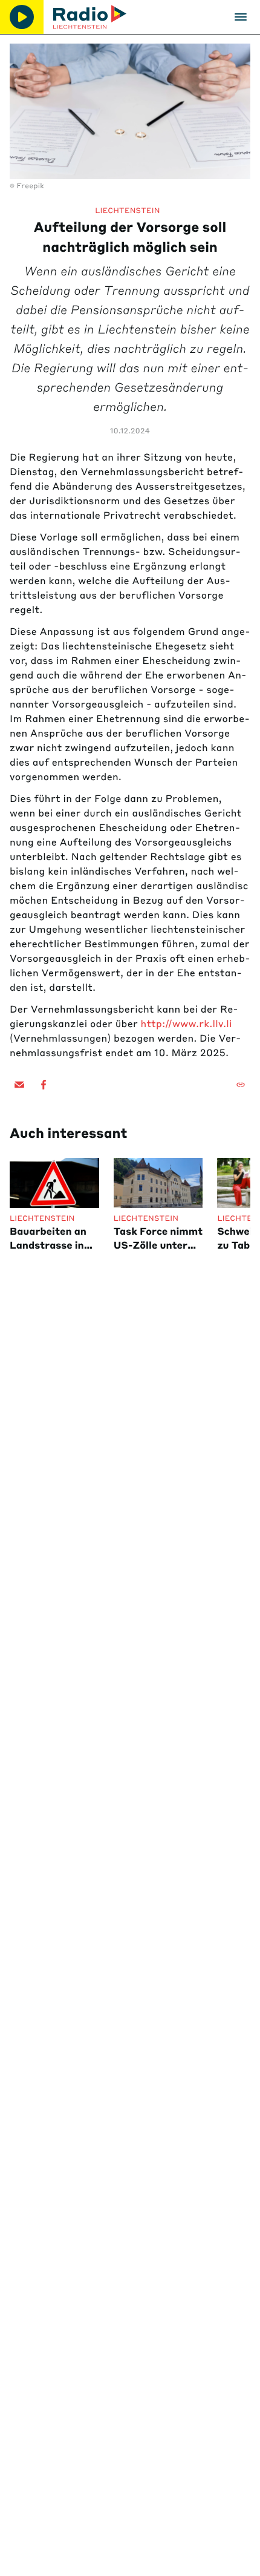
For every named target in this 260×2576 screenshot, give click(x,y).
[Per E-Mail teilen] (19, 1085)
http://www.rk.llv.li (187, 1024)
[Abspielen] (22, 17)
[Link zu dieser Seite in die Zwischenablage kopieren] (241, 1085)
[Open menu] (241, 17)
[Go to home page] (90, 17)
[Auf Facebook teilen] (44, 1085)
